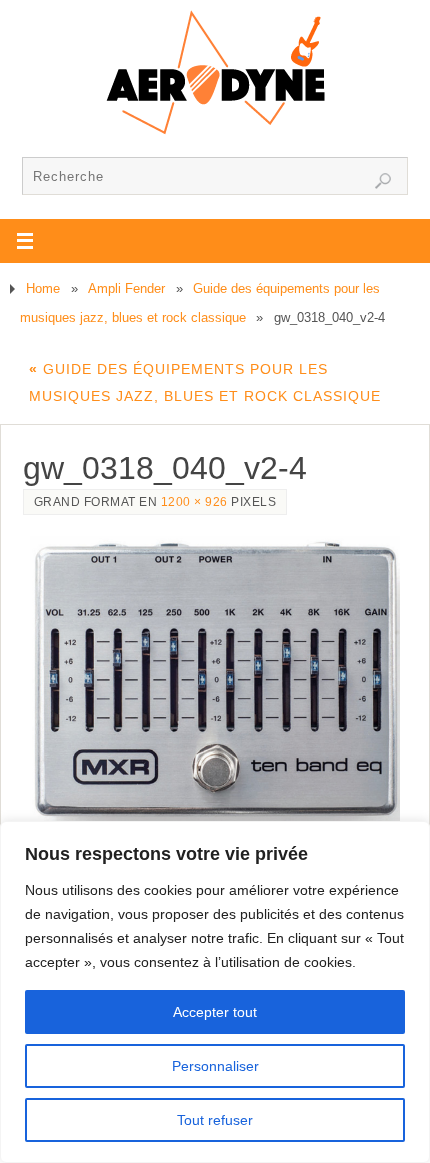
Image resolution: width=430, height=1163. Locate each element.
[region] (215, 992)
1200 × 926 (194, 502)
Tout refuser (215, 1120)
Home (43, 288)
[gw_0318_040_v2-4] (215, 678)
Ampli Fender (126, 288)
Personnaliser (215, 1066)
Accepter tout (215, 1012)
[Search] (383, 181)
